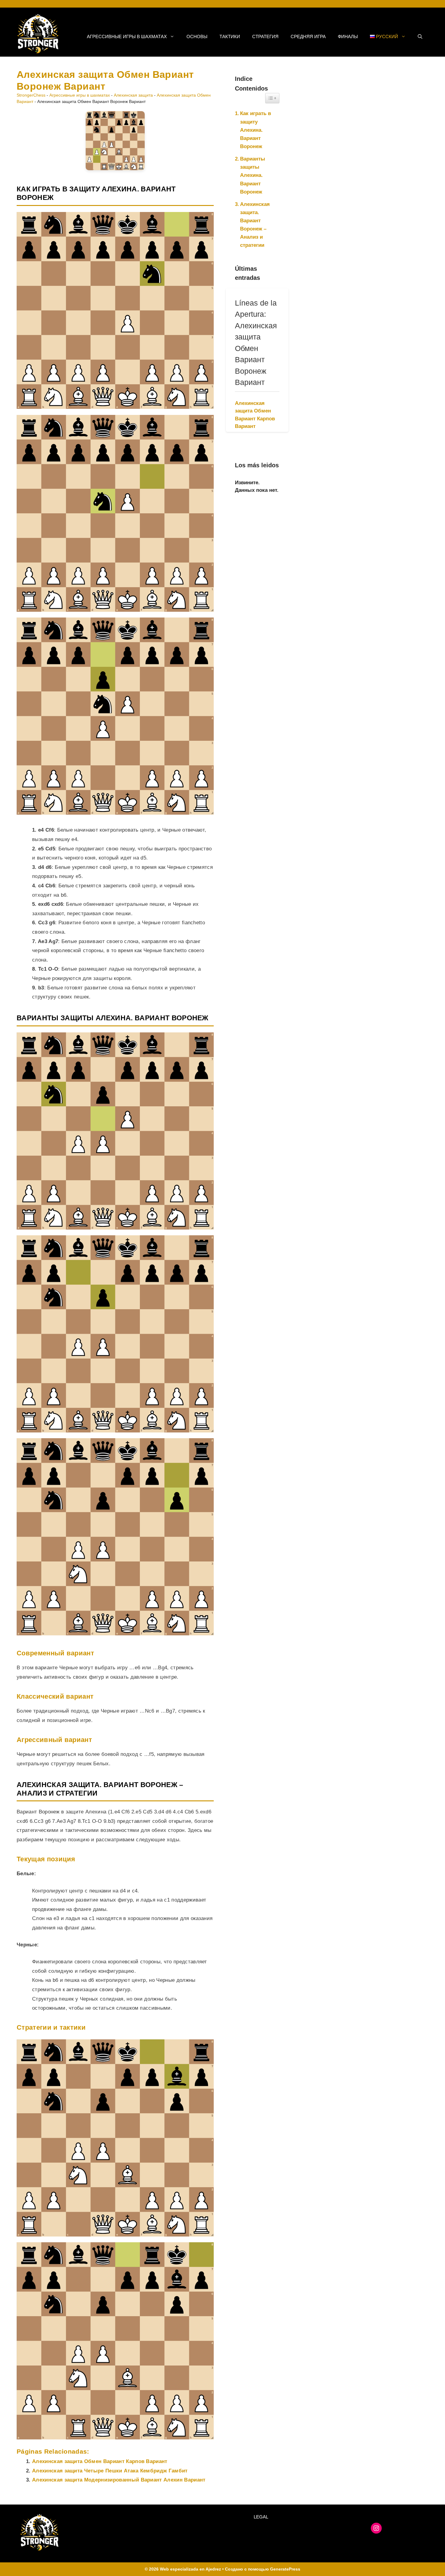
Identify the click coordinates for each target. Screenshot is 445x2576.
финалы (348, 36)
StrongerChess (31, 95)
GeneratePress (285, 2569)
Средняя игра (308, 36)
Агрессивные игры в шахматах (127, 36)
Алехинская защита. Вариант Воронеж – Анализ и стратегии (255, 225)
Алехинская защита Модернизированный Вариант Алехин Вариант (119, 2480)
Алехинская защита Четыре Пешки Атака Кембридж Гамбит (110, 2471)
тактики (230, 36)
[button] (420, 37)
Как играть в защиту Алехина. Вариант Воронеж (255, 130)
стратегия (265, 36)
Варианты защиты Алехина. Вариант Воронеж (253, 175)
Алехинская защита (133, 95)
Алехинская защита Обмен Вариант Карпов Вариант (100, 2461)
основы (197, 36)
